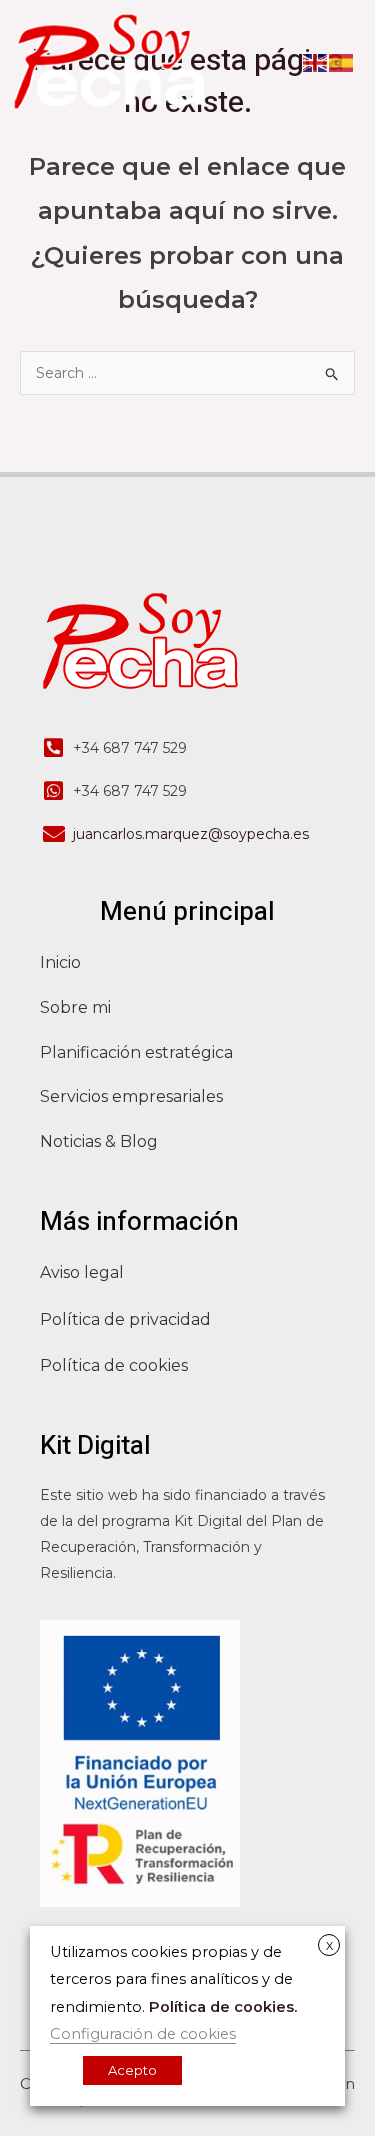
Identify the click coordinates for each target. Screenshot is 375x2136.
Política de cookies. (223, 2007)
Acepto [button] (132, 2070)
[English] (316, 61)
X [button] (329, 1946)
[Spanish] (342, 61)
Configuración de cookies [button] (143, 2034)
